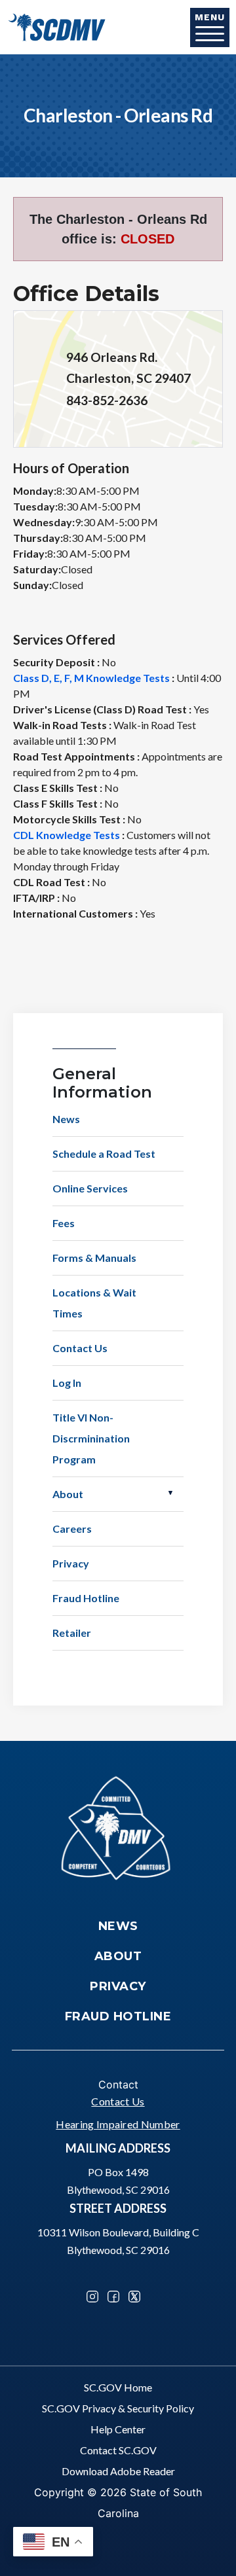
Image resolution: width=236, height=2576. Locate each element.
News (66, 1119)
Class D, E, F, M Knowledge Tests (91, 678)
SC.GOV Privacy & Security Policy (118, 2408)
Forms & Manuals (94, 1258)
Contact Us (80, 1348)
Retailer (72, 1633)
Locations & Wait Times (94, 1303)
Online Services (90, 1188)
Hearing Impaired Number (118, 2124)
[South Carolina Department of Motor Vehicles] (57, 26)
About (68, 1494)
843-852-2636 (107, 400)
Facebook (113, 2297)
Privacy (71, 1563)
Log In (67, 1383)
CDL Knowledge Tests (67, 835)
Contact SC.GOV (118, 2450)
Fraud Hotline (86, 1598)
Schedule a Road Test (104, 1154)
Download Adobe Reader (118, 2471)
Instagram (92, 2297)
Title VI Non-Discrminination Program (91, 1438)
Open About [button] (170, 1493)
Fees (64, 1223)
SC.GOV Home (118, 2387)
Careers (72, 1529)
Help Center (118, 2429)
